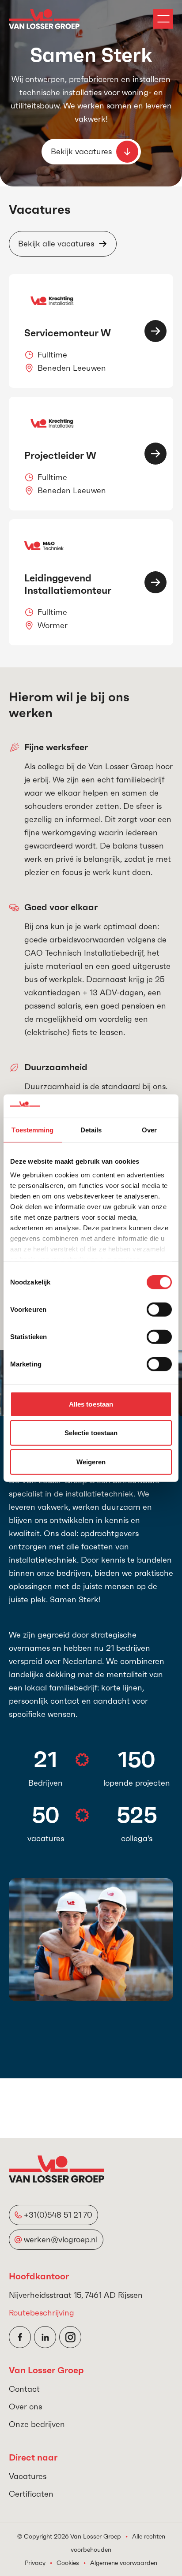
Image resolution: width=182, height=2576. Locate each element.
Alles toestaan (91, 1404)
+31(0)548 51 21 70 (58, 2215)
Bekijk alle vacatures (56, 244)
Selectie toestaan (91, 1433)
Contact (24, 2389)
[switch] (159, 1309)
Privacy (35, 2563)
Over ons (25, 2407)
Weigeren (91, 1461)
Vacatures (28, 2476)
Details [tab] (91, 1130)
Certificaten (31, 2494)
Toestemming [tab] (32, 1130)
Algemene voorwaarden (124, 2563)
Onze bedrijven (37, 2424)
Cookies (68, 2563)
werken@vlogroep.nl (61, 2239)
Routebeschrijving (42, 2313)
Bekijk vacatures (81, 151)
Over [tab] (149, 1130)
